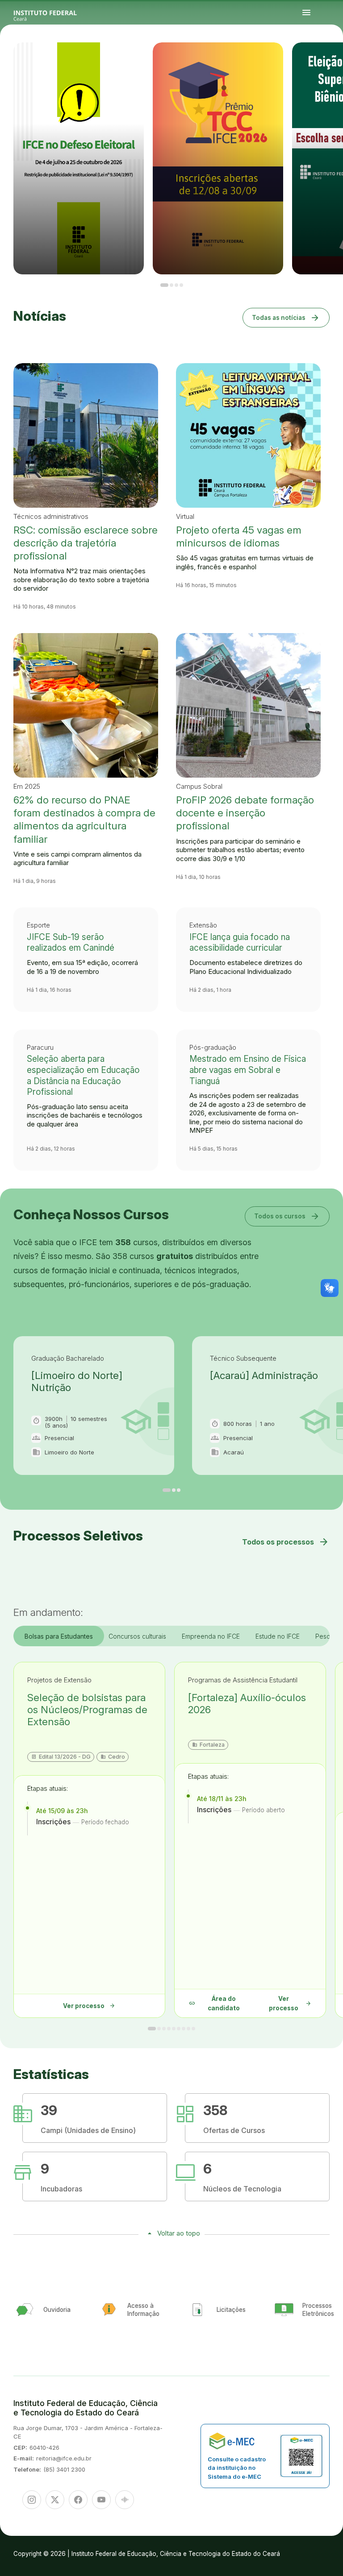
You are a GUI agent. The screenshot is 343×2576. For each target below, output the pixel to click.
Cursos (320, 58)
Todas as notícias (286, 317)
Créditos (334, 60)
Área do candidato (214, 2003)
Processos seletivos (314, 58)
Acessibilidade (328, 60)
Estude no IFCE (278, 1636)
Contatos (308, 60)
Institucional (329, 58)
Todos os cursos (287, 1216)
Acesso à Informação (336, 58)
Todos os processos (286, 1542)
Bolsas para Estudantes (59, 1636)
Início (308, 58)
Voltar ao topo (179, 2233)
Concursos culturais (137, 1636)
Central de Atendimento (320, 60)
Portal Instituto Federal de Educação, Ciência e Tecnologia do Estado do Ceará (55, 13)
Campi (324, 58)
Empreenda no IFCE (211, 1636)
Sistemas (313, 60)
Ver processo (89, 2006)
